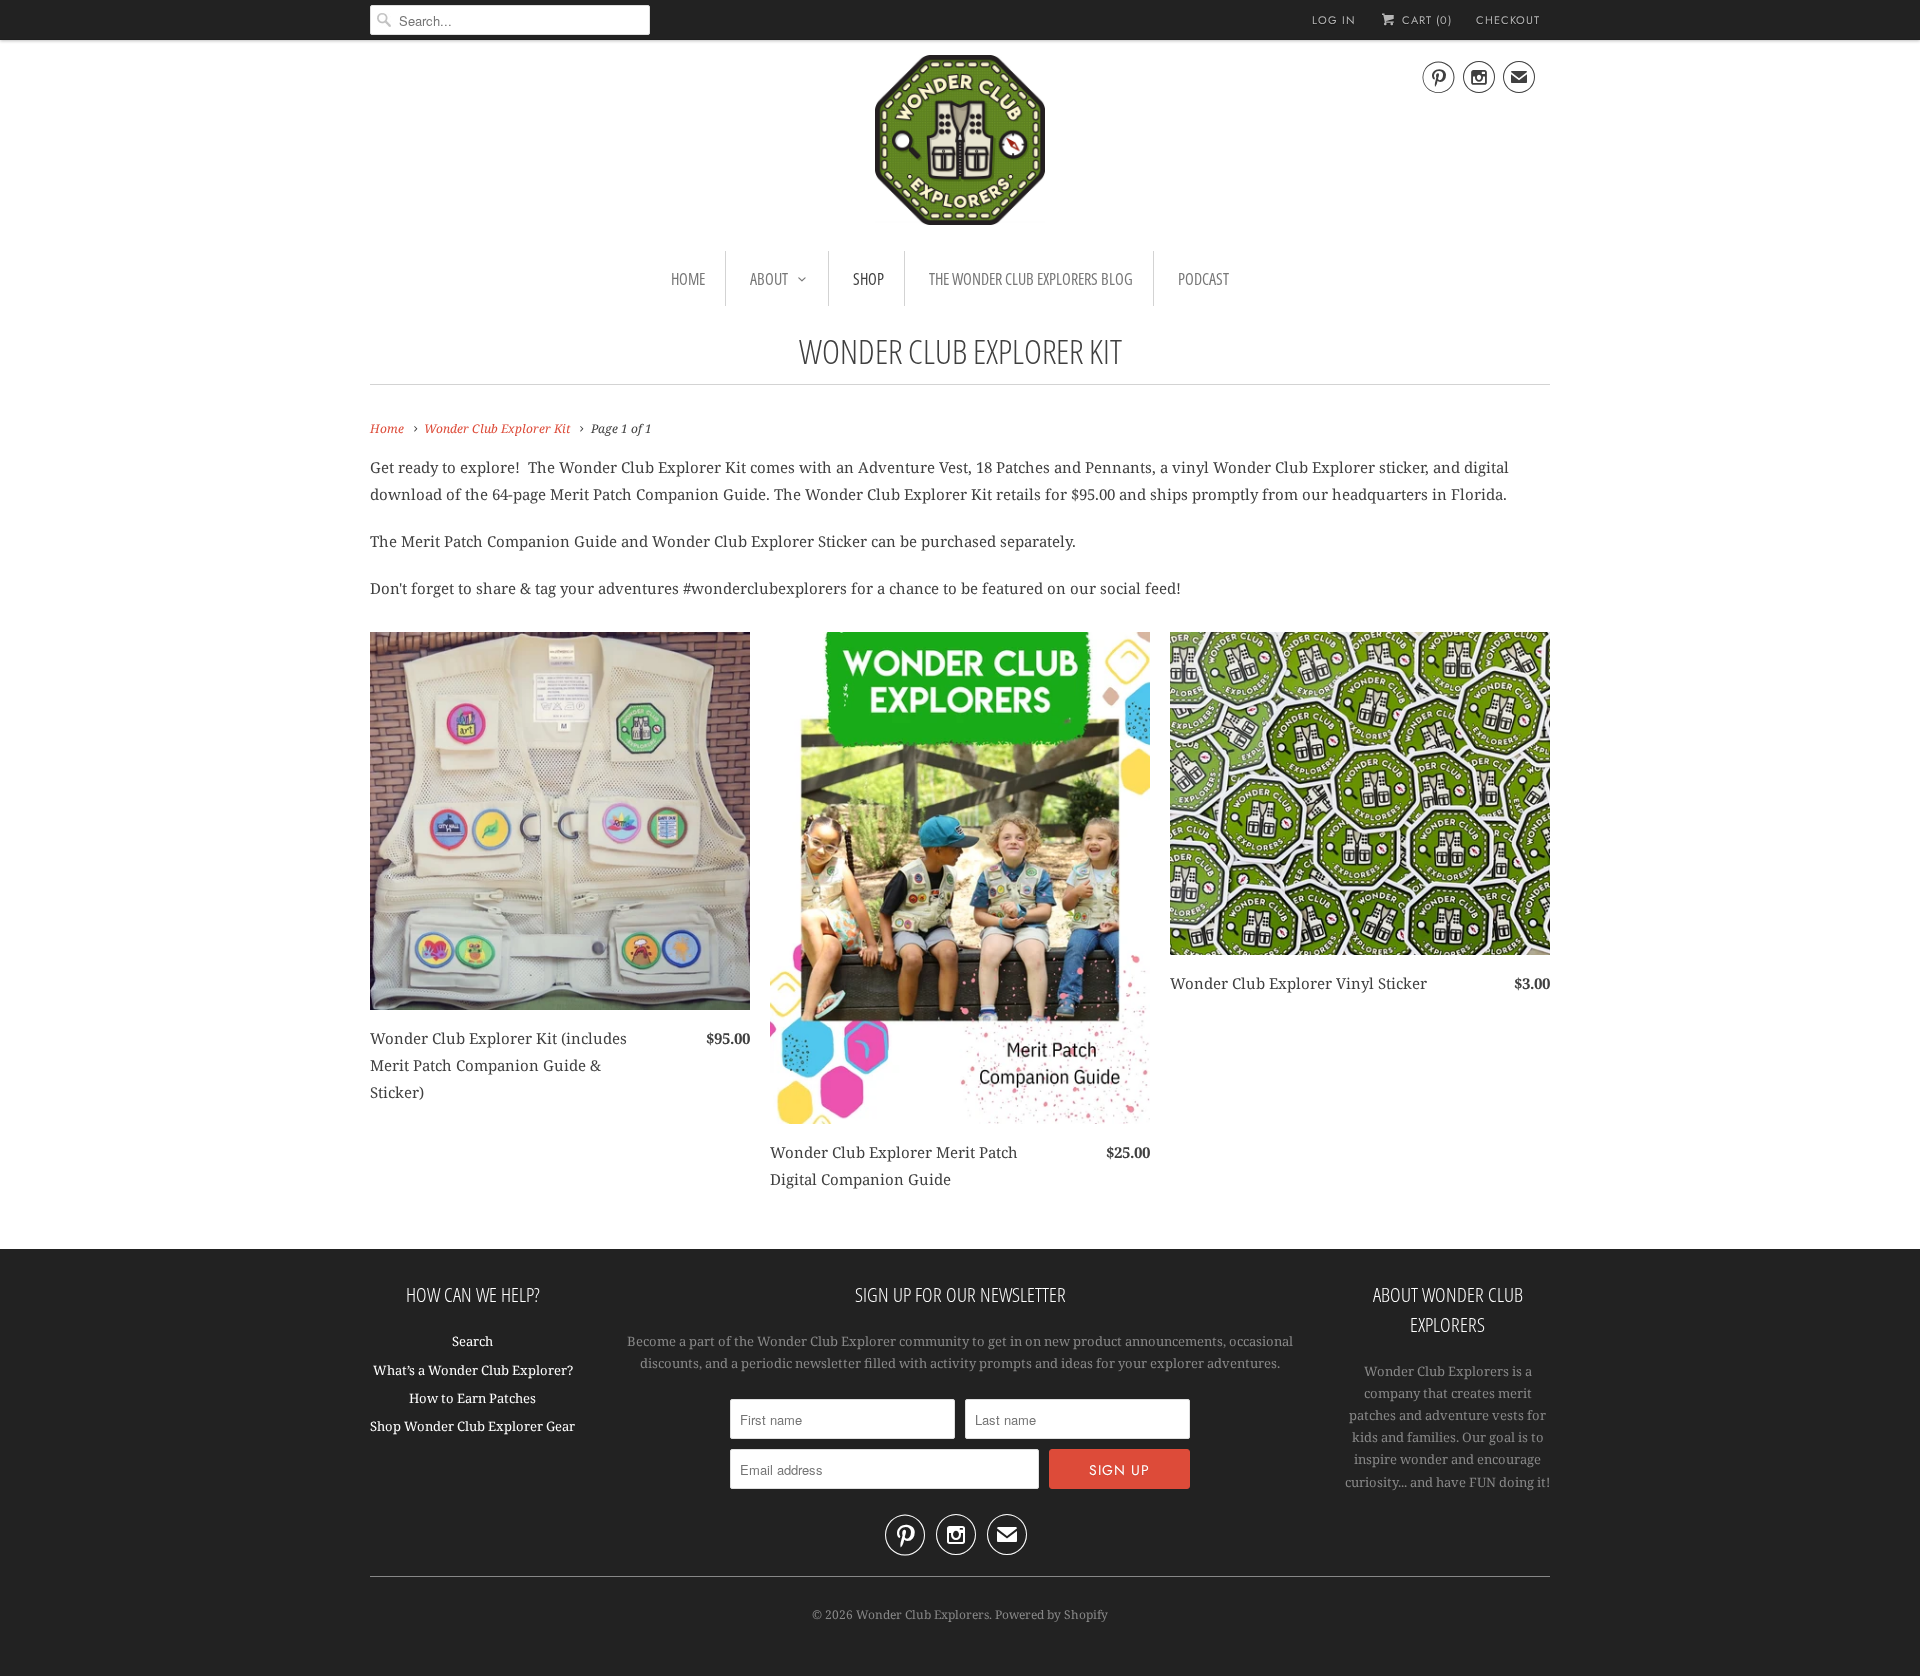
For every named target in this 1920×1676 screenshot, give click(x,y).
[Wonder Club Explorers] (960, 143)
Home (688, 279)
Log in (1334, 20)
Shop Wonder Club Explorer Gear (472, 1426)
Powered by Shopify (1051, 1614)
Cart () (1425, 20)
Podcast (1203, 279)
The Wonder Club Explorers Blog (1031, 279)
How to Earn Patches (472, 1398)
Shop (868, 279)
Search (472, 1341)
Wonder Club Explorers (922, 1614)
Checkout (1508, 20)
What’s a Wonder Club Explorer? (473, 1370)
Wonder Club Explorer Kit (960, 351)
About (769, 279)
